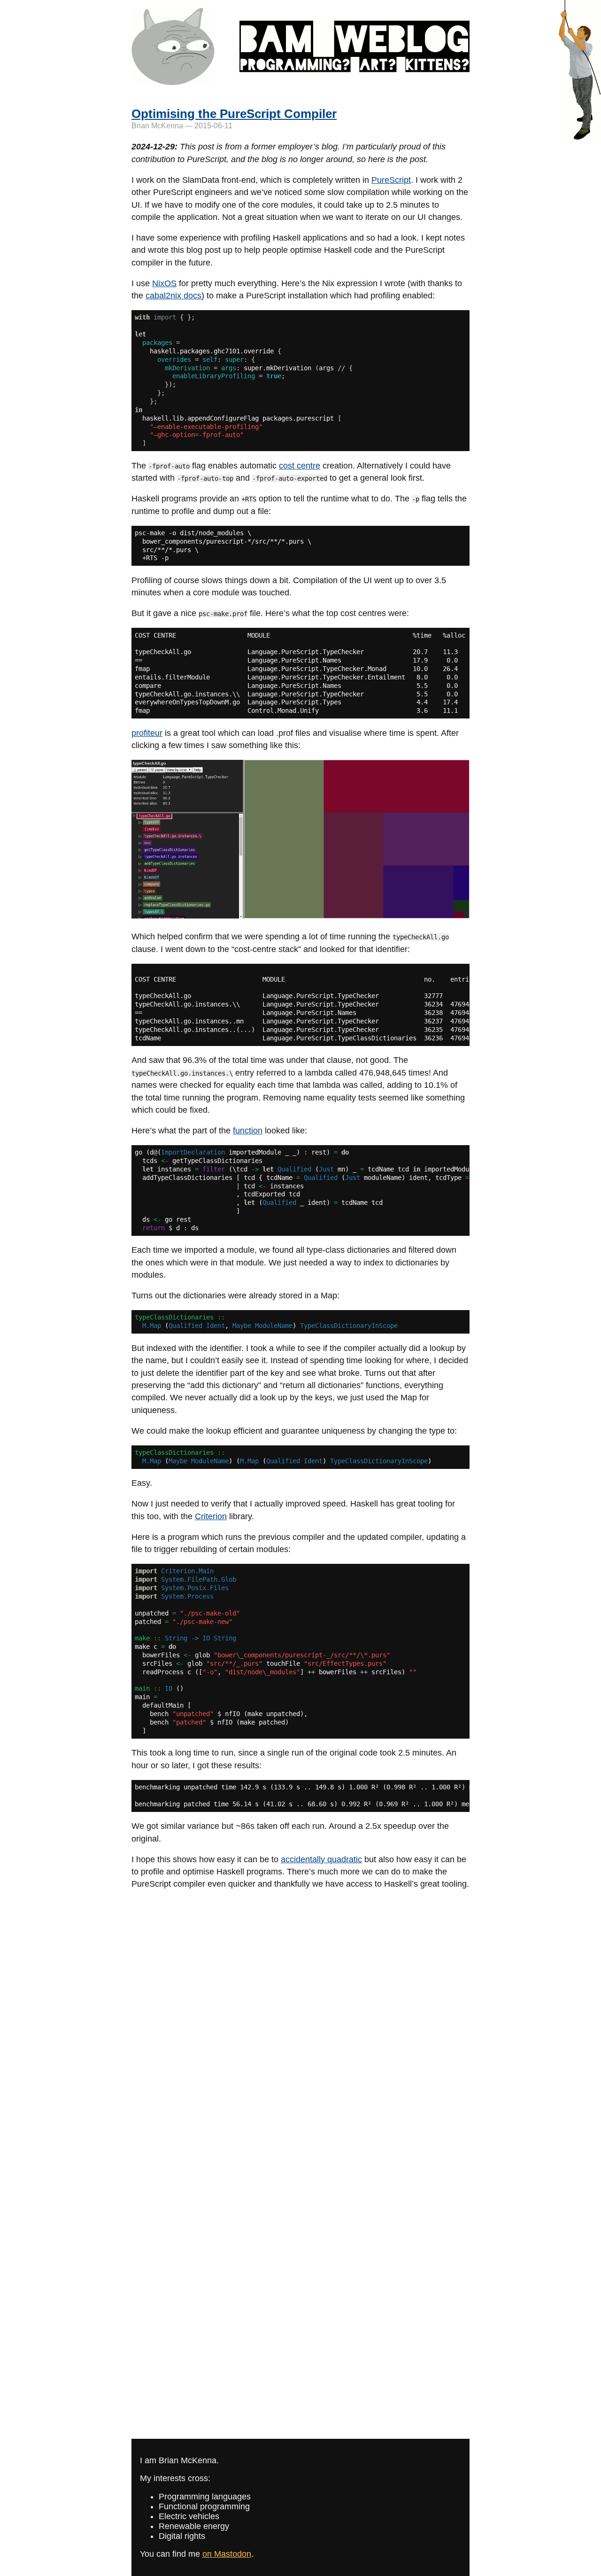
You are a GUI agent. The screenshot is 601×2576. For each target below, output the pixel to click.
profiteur (147, 733)
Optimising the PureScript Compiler (234, 114)
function (248, 1131)
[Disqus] (300, 2016)
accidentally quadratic (321, 1859)
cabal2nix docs (173, 296)
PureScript (391, 180)
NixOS (164, 283)
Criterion (211, 1516)
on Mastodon (227, 2554)
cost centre (300, 466)
